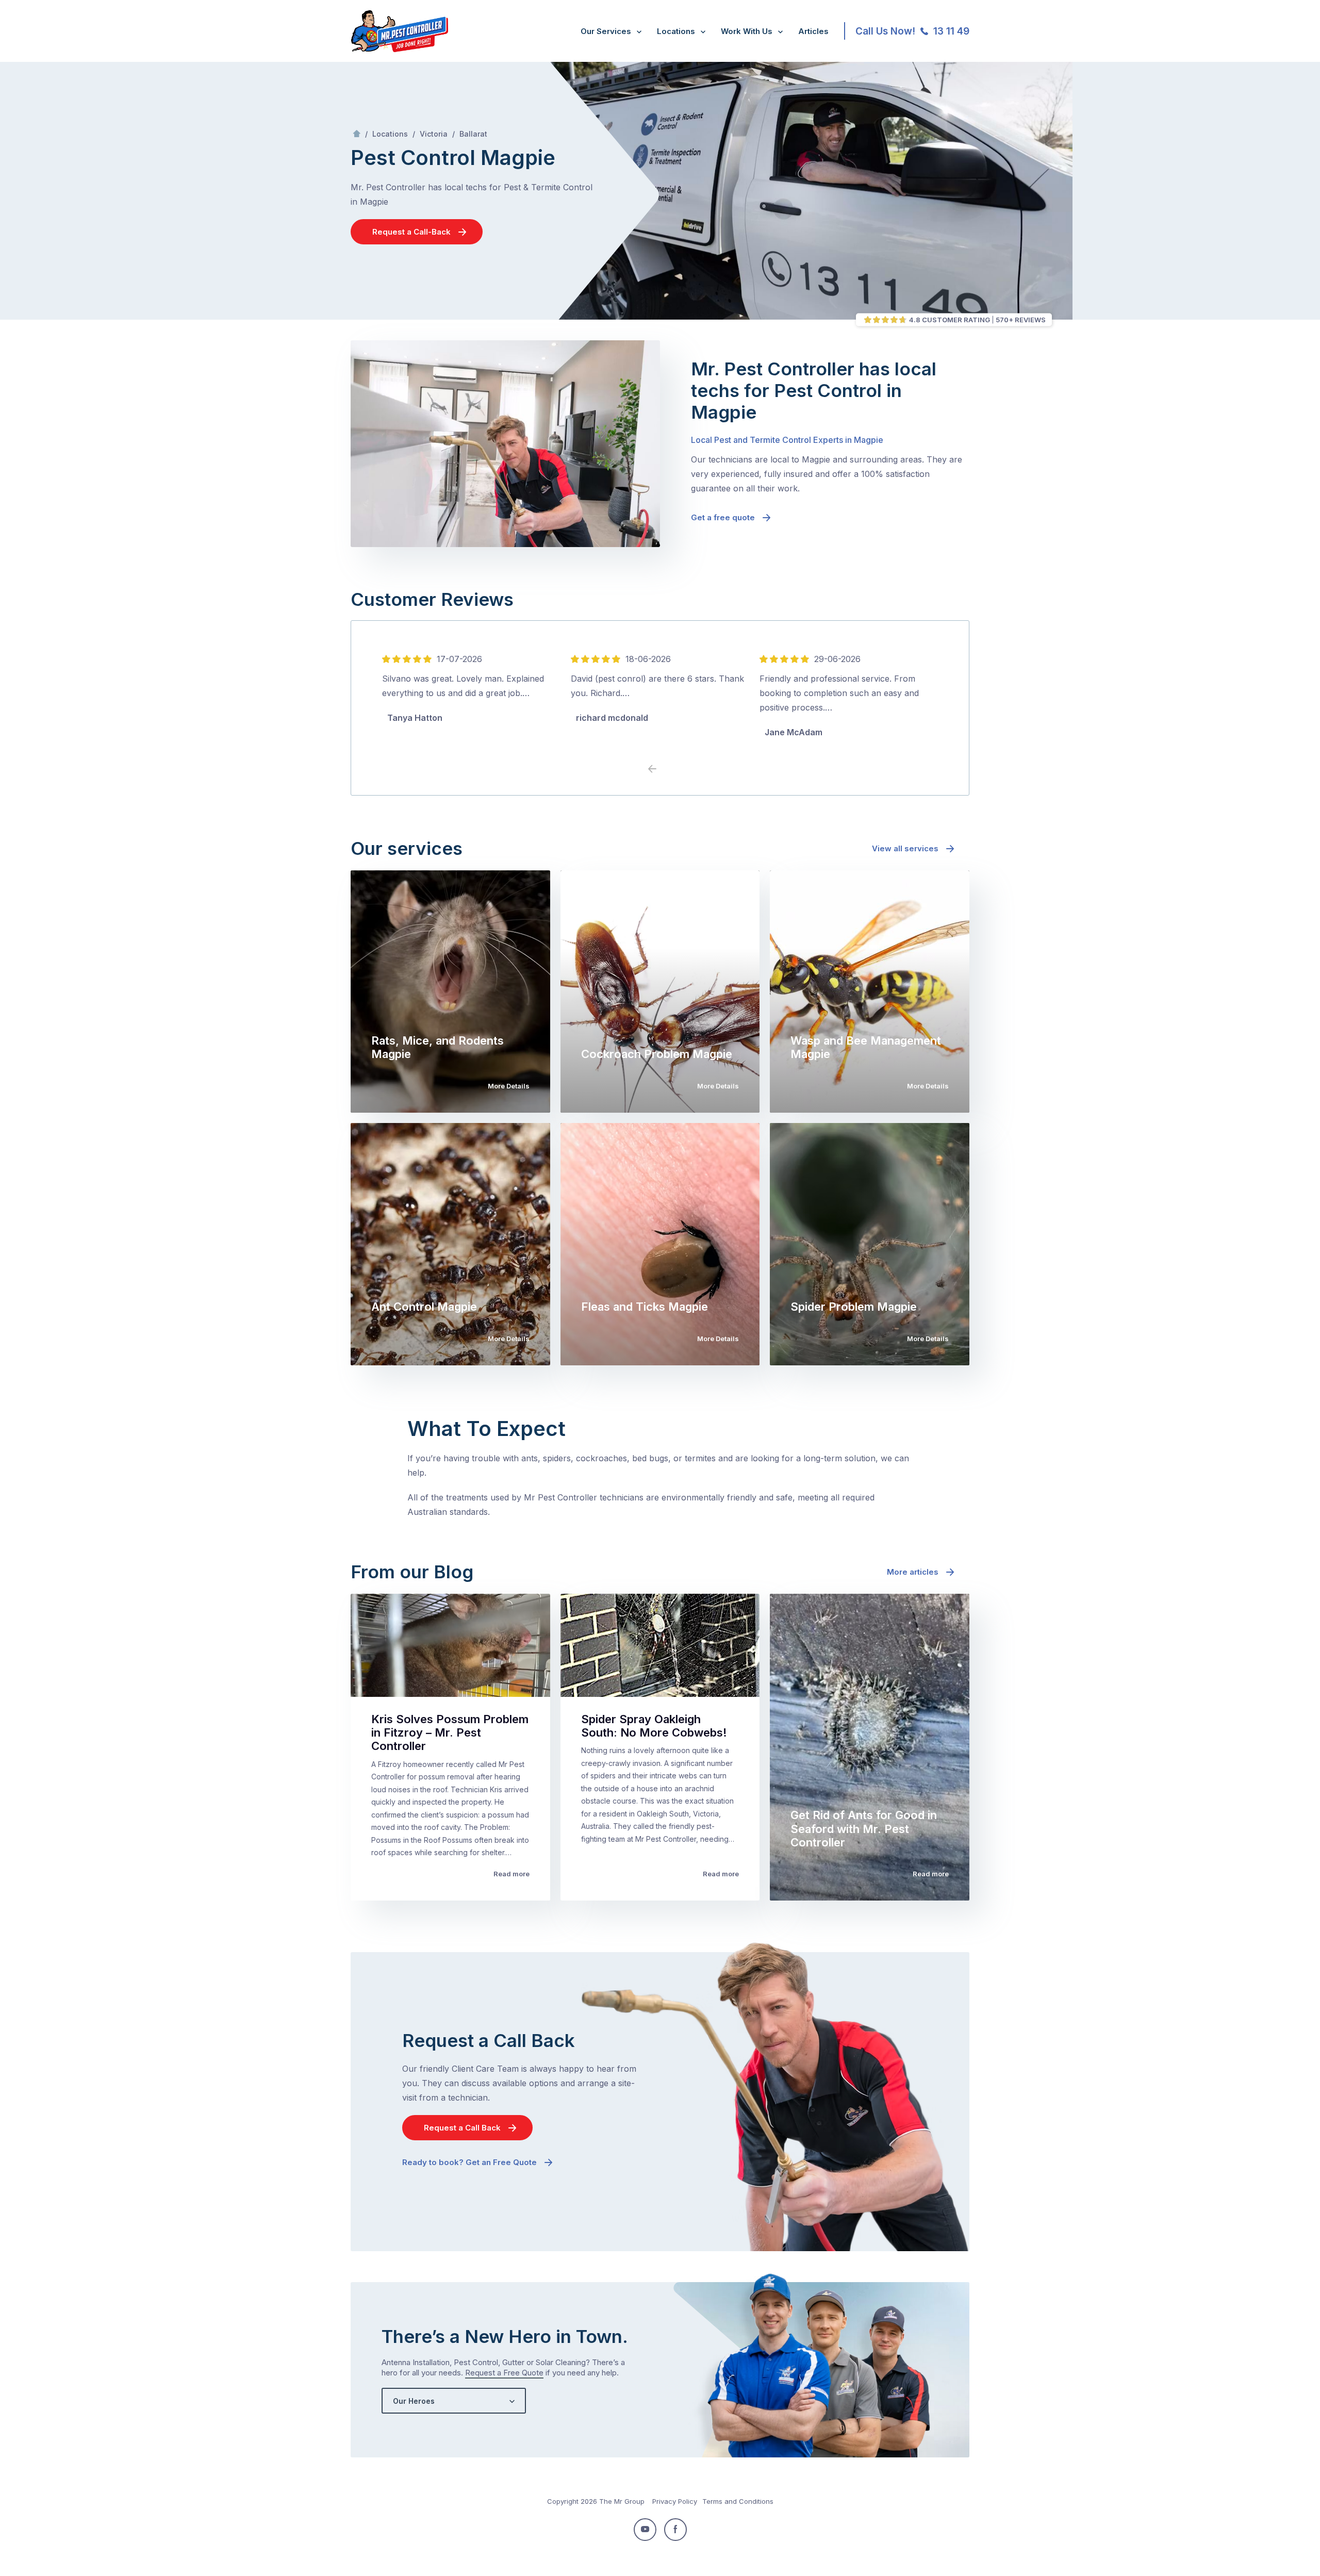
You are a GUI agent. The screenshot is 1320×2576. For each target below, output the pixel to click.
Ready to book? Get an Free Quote (469, 2162)
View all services (905, 848)
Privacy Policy (675, 2501)
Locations (676, 31)
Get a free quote (723, 517)
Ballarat (473, 134)
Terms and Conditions (738, 2501)
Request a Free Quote (504, 2373)
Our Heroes (414, 2401)
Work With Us (747, 31)
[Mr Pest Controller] (399, 50)
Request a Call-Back (411, 232)
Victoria (434, 134)
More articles (913, 1572)
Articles (813, 31)
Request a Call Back (462, 2128)
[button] (668, 769)
